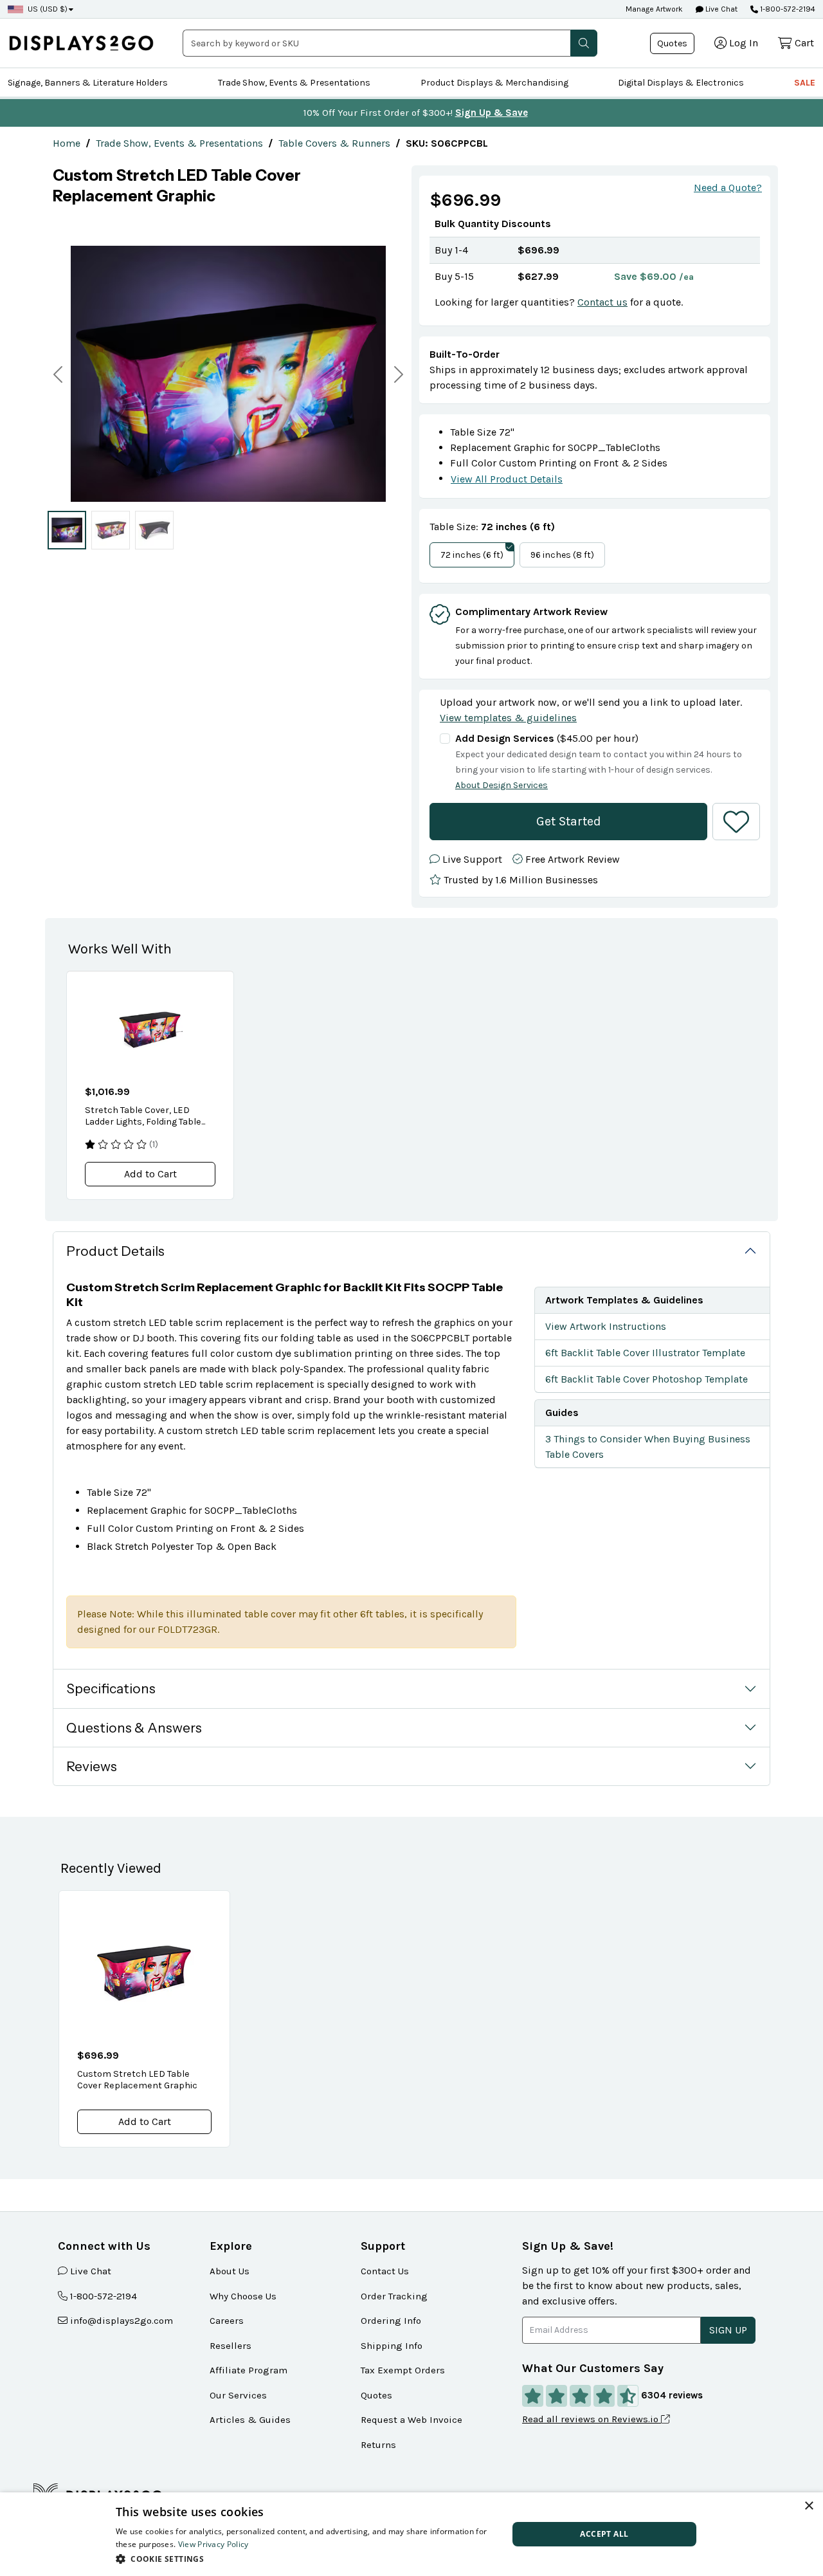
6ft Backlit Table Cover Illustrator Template (645, 1353)
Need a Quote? (728, 188)
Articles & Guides (250, 2420)
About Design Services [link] (502, 785)
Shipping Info (392, 2346)
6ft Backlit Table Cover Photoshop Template (647, 1379)
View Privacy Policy (213, 2544)
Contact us (602, 302)
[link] (67, 143)
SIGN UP (728, 2330)
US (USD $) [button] (48, 9)
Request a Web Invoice (411, 2420)
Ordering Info (391, 2321)
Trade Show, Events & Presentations (294, 83)
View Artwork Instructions (606, 1326)
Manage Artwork (654, 9)
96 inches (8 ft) (562, 555)
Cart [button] (804, 43)
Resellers (231, 2346)
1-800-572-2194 (788, 9)
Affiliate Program (249, 2370)
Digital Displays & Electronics (681, 83)
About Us (230, 2271)
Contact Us (385, 2271)
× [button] (809, 2506)
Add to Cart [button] (150, 1174)
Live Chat (720, 9)
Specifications (111, 1688)
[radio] (67, 529)
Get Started (569, 821)
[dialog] (411, 2534)
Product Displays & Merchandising (494, 83)
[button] (584, 43)
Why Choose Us (243, 2296)
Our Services (238, 2395)
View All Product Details (507, 479)
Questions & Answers (134, 1728)
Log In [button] (744, 43)
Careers (227, 2321)
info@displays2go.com (122, 2321)
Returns (378, 2445)
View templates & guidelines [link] (508, 718)
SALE (805, 83)
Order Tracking (394, 2296)
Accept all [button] (604, 2534)
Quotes (672, 43)
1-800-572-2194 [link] (104, 2296)
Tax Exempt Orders (403, 2370)
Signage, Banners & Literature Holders (88, 83)
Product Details (115, 1251)
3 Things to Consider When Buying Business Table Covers (648, 1447)
